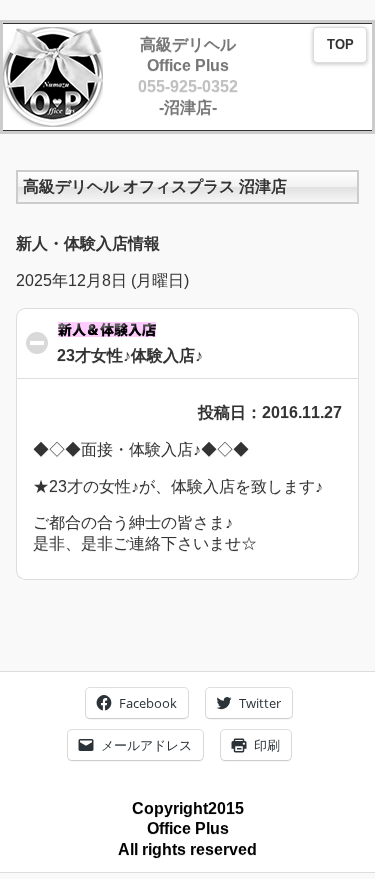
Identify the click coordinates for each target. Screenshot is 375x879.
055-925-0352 (188, 86)
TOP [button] (340, 45)
